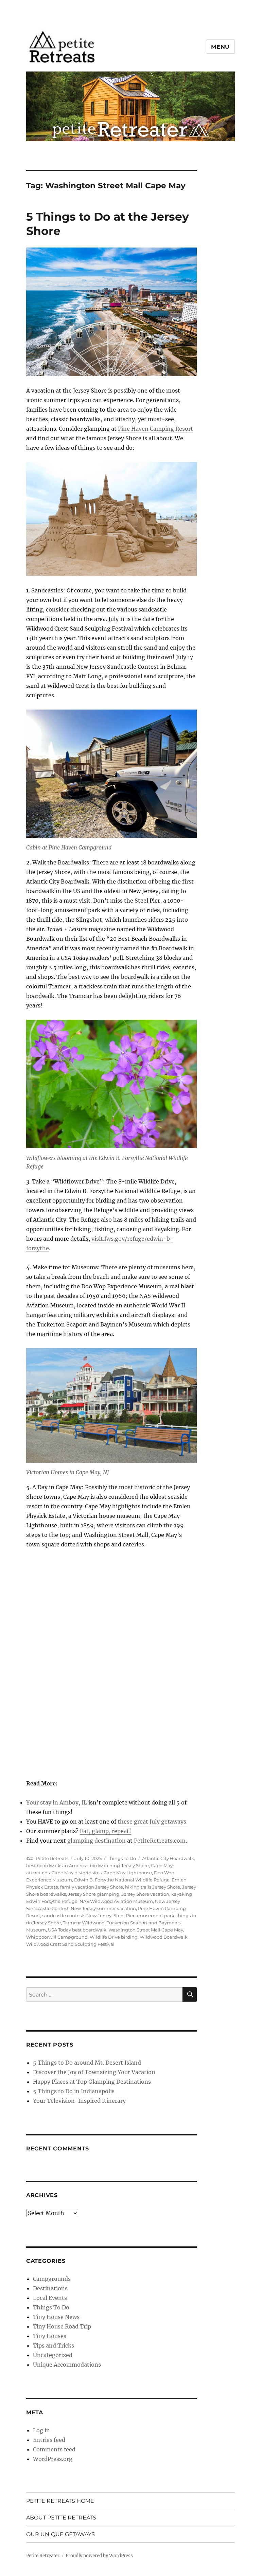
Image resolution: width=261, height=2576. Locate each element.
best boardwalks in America (57, 1865)
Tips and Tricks (54, 2346)
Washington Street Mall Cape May (146, 1930)
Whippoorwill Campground (57, 1937)
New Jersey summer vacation (103, 1908)
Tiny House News (56, 2317)
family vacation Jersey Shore (92, 1887)
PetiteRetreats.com (160, 1841)
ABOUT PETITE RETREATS (61, 2518)
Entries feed (49, 2440)
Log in (41, 2430)
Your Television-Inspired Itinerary (79, 2101)
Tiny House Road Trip (62, 2326)
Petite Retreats (52, 1858)
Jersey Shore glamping (94, 1894)
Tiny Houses (50, 2336)
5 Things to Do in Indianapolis (74, 2091)
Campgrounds (52, 2279)
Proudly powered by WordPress (99, 2556)
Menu (220, 47)
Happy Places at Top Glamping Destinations (92, 2082)
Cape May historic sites (77, 1873)
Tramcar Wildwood (84, 1923)
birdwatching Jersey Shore (119, 1865)
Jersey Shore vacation (145, 1894)
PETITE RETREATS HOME (60, 2501)
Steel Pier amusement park (144, 1915)
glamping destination (97, 1841)
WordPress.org (53, 2459)
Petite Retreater (43, 2556)
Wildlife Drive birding (114, 1937)
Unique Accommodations (67, 2365)
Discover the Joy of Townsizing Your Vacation (94, 2072)
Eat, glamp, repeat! (106, 1831)
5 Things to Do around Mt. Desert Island (87, 2063)
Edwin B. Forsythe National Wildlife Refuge (122, 1880)
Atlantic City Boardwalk (168, 1858)
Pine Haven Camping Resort (155, 429)
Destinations (50, 2288)
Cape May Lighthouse (128, 1873)
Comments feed (54, 2449)
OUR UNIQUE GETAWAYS (60, 2534)
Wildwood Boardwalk (164, 1937)
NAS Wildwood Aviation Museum (116, 1901)
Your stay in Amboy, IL (57, 1802)
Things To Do (122, 1858)
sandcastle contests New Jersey (77, 1915)
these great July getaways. (153, 1822)
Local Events (50, 2298)
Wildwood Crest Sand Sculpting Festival (70, 1944)
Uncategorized (53, 2355)
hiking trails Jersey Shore (153, 1887)
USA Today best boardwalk (77, 1930)
